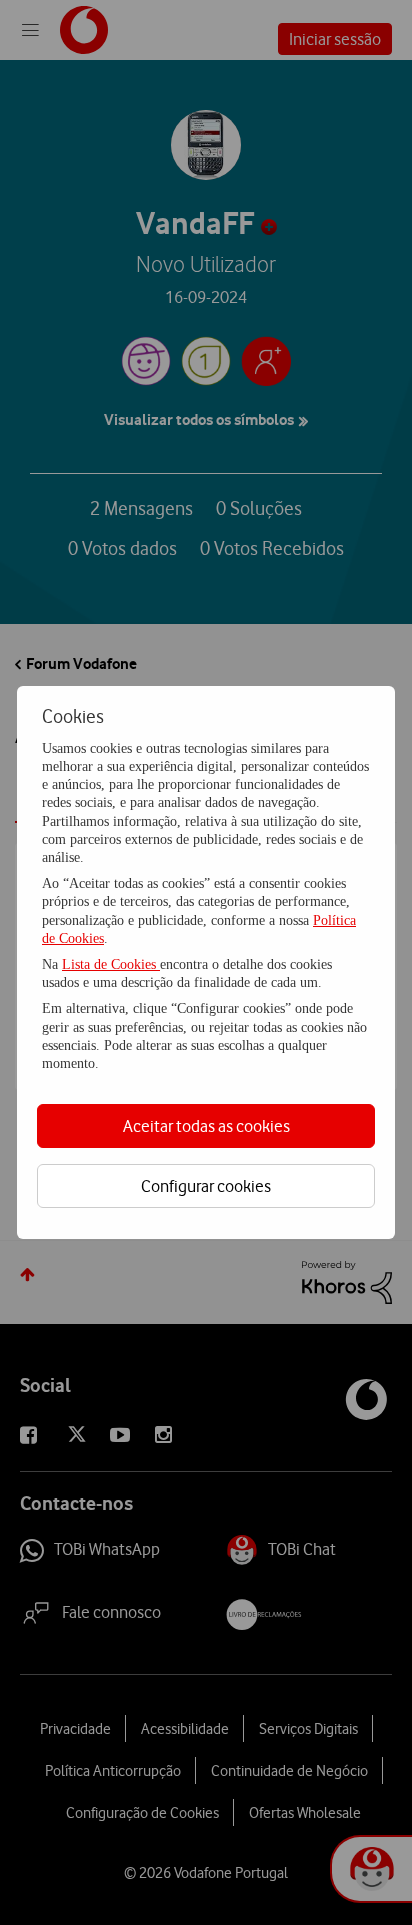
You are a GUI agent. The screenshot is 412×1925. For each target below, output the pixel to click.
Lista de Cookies (111, 964)
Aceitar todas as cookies (206, 1126)
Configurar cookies (206, 1186)
